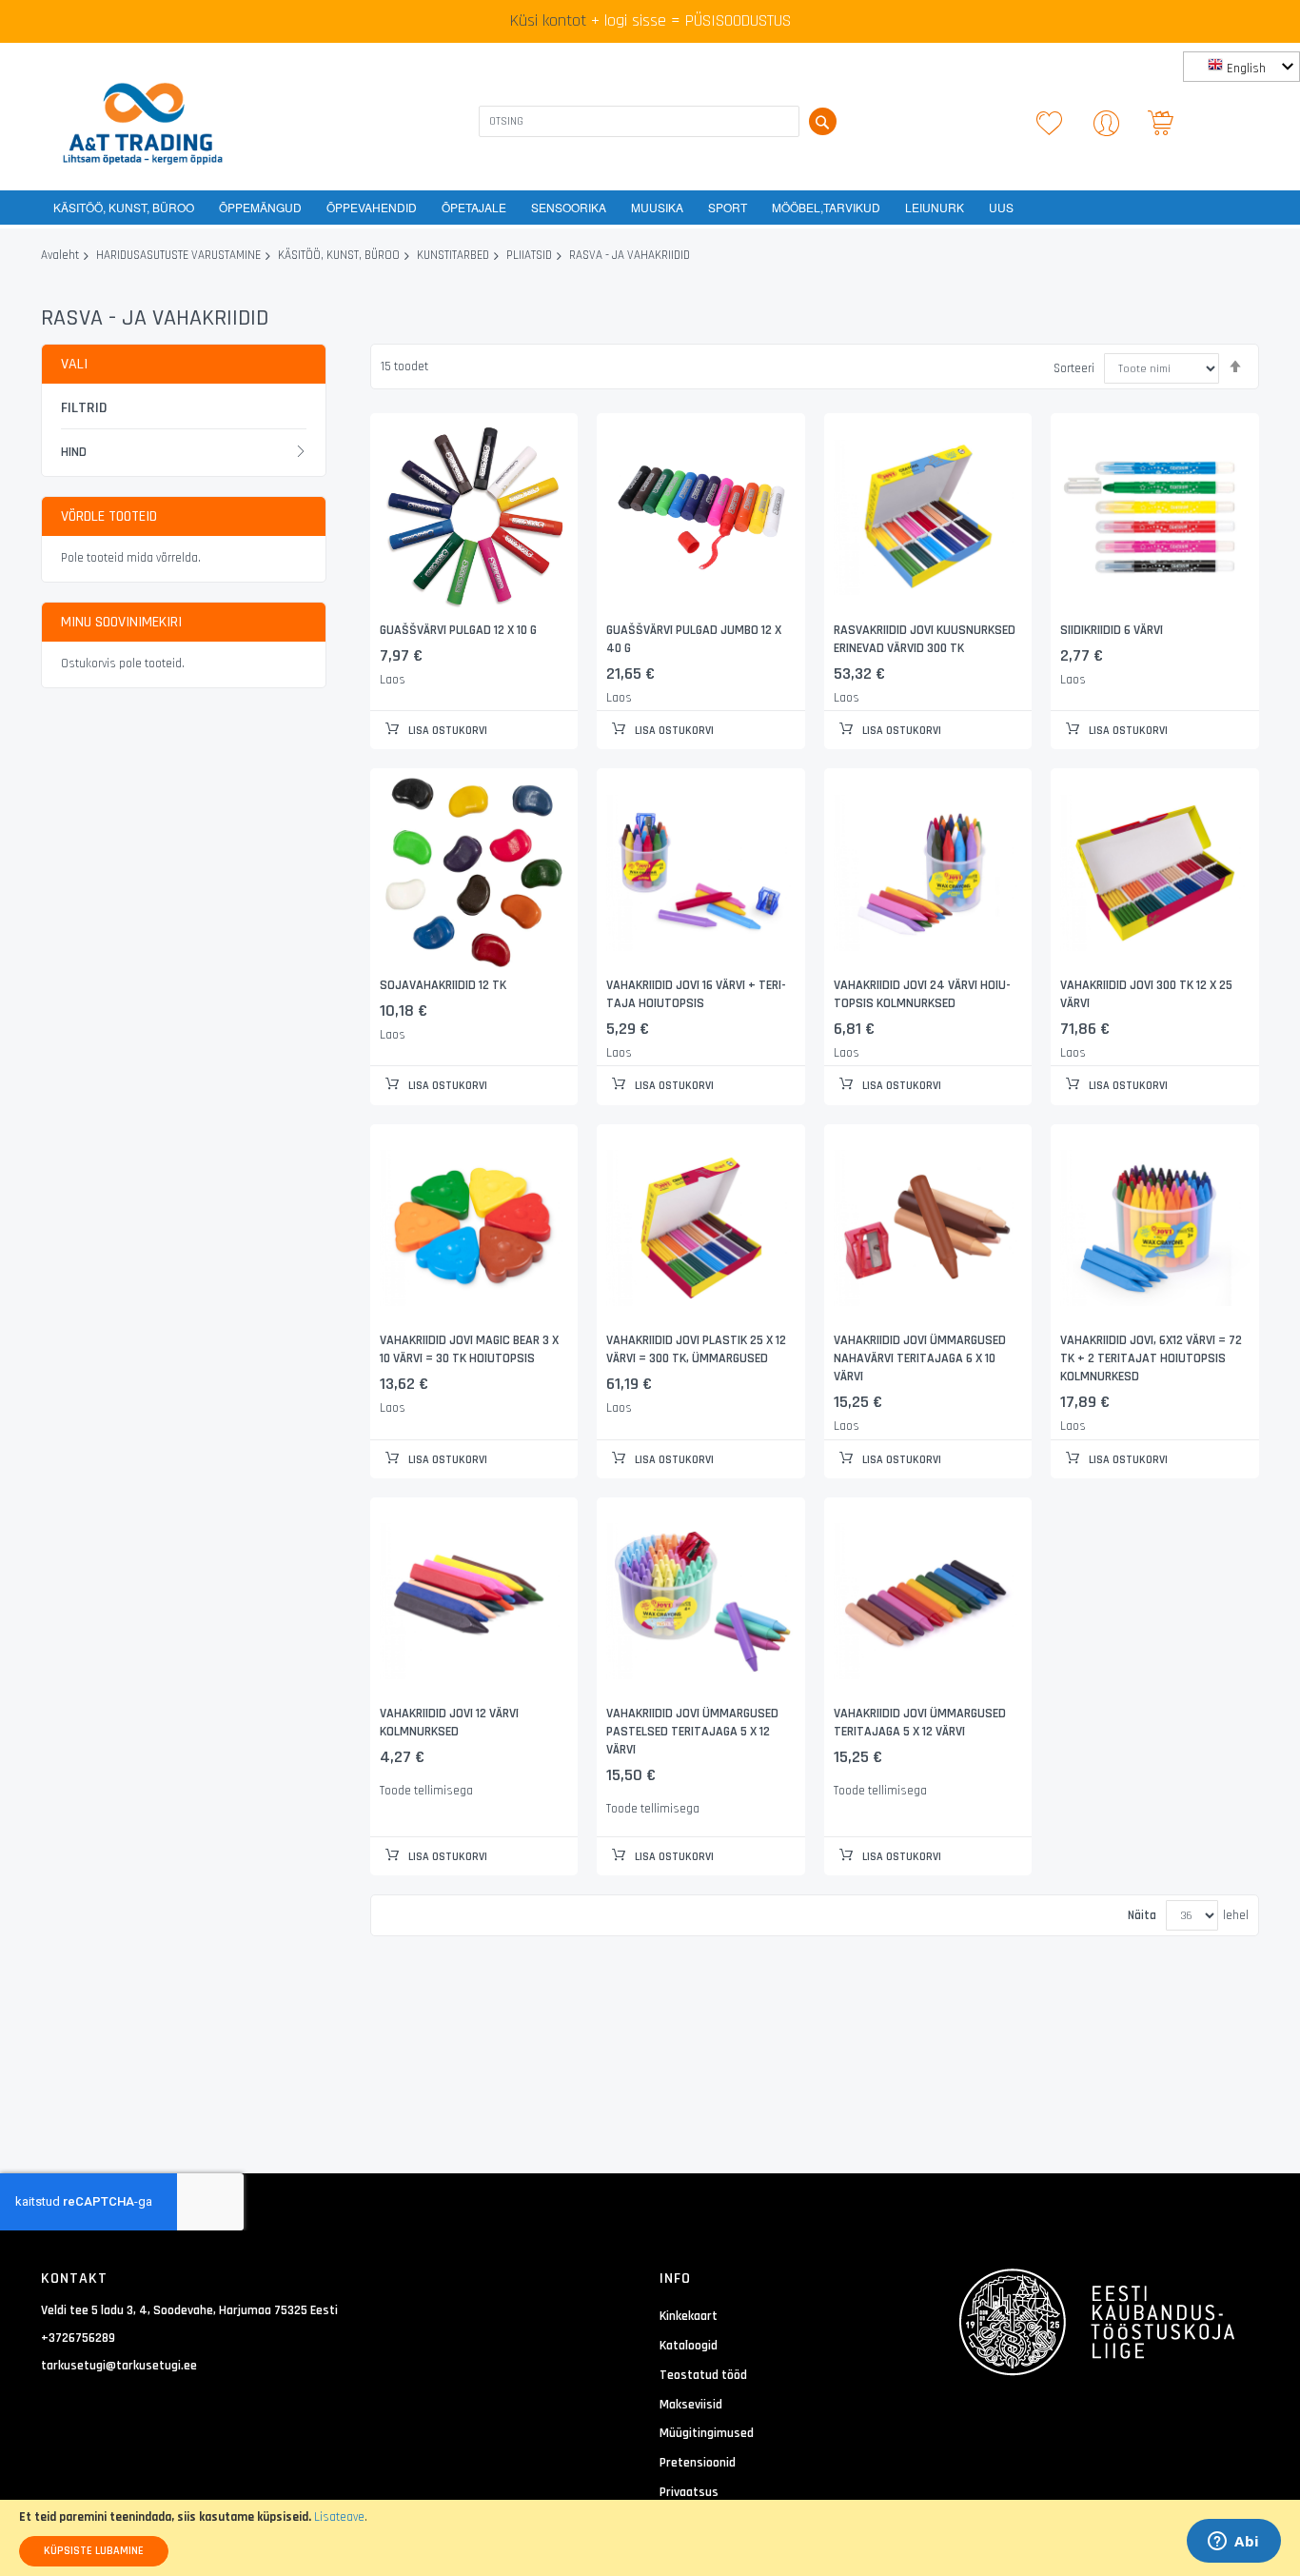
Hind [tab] (74, 452)
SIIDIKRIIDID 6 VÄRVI (1112, 630)
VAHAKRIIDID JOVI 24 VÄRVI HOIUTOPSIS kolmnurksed (922, 994)
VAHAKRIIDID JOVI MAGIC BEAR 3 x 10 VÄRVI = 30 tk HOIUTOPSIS (469, 1349)
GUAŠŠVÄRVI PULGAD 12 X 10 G (458, 630)
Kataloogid (689, 2346)
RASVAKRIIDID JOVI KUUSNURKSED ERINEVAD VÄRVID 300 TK (925, 639)
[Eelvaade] (474, 518)
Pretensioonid (698, 2463)
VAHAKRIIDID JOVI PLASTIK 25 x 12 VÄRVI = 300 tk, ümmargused (696, 1349)
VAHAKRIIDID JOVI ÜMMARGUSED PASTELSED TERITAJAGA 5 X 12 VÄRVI (692, 1732)
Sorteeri (1074, 368)
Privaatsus (689, 2492)
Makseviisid (691, 2405)
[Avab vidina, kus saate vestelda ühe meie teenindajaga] (1234, 2543)
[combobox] (639, 121)
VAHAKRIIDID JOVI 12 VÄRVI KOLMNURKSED (449, 1723)
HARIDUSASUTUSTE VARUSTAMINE (178, 256)
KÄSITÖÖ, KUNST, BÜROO (339, 256)
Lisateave (339, 2517)
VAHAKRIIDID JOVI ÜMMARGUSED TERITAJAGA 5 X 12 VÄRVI (920, 1723)
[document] (650, 2538)
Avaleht (60, 256)
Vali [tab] (74, 364)
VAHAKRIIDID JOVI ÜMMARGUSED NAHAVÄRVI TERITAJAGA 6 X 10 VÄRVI (920, 1358)
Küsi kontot (548, 20)
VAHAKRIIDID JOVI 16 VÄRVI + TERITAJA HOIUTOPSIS (696, 994)
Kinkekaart (689, 2316)
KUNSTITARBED (453, 256)
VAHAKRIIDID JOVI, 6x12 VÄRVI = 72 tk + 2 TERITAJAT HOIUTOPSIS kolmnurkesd (1151, 1358)
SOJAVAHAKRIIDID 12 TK (443, 985)
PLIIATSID (529, 256)
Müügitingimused (707, 2433)
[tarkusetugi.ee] (143, 124)
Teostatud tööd (703, 2375)
